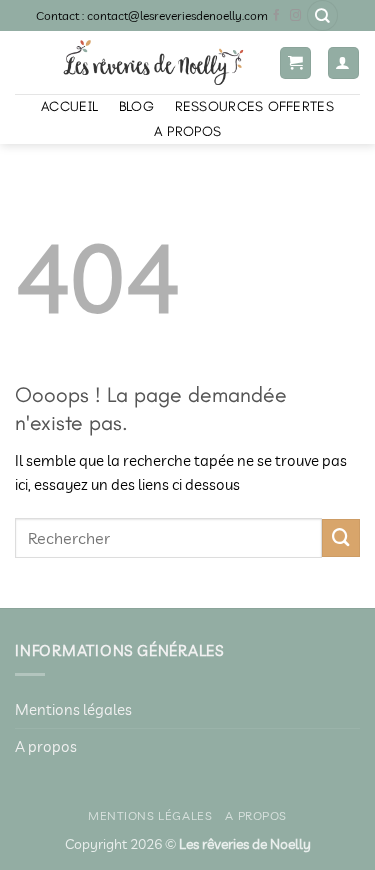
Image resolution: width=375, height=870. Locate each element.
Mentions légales (73, 709)
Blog (136, 106)
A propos (187, 131)
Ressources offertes (254, 106)
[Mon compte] (343, 62)
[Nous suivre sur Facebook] (277, 16)
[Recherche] (322, 15)
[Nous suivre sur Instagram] (296, 16)
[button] (295, 62)
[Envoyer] (341, 538)
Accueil (69, 106)
